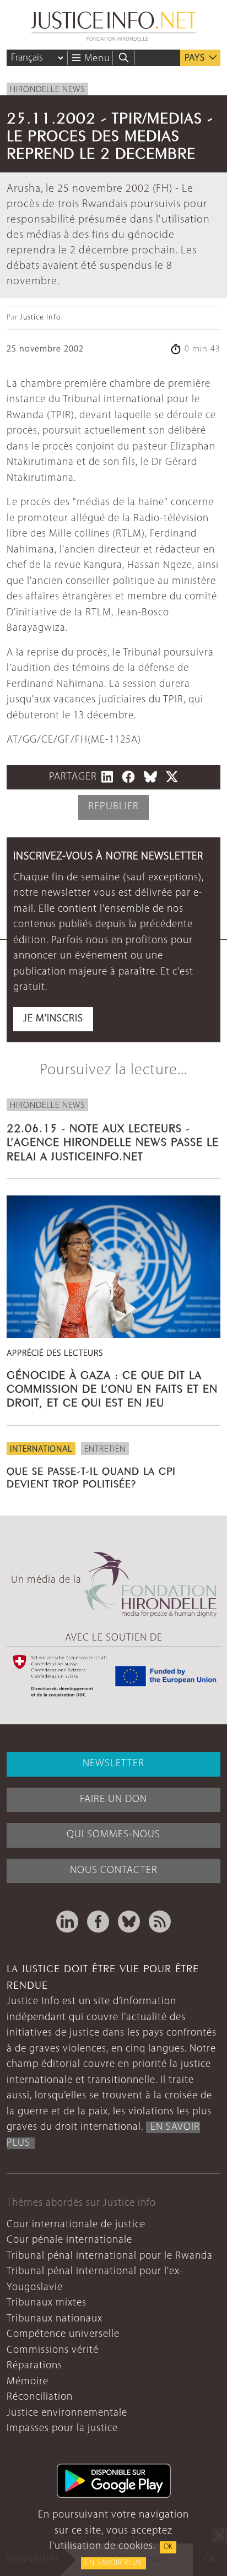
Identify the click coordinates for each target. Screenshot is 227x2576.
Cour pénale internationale (69, 2240)
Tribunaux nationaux (55, 2319)
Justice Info (40, 318)
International (41, 1449)
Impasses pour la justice (62, 2429)
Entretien (105, 1449)
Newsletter (113, 1764)
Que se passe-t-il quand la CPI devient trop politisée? (91, 1476)
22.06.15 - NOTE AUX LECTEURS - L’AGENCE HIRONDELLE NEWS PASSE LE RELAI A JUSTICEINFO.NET (113, 1141)
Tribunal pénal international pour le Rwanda (110, 2256)
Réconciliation (40, 2397)
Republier (113, 807)
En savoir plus (113, 2563)
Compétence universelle (63, 2334)
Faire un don (113, 1800)
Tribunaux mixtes (47, 2303)
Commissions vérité (53, 2350)
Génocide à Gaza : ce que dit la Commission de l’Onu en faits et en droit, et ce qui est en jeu (112, 1387)
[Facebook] (98, 1922)
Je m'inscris (53, 1019)
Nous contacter (114, 1871)
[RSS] (160, 1922)
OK (168, 2547)
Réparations (34, 2366)
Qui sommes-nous (113, 1835)
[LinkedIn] (67, 1922)
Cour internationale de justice (76, 2225)
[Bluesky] (129, 1922)
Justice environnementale (67, 2413)
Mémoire (28, 2382)
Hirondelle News (47, 90)
